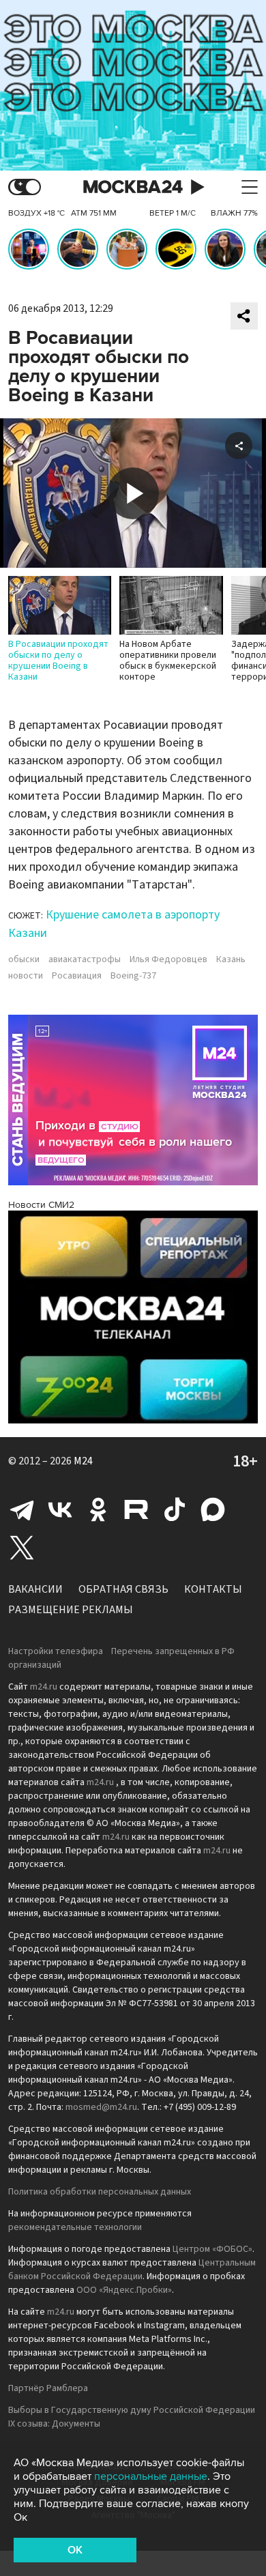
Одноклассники (98, 1509)
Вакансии (35, 1589)
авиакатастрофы (85, 959)
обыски (24, 959)
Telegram (22, 1509)
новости (26, 976)
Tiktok (175, 1509)
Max (213, 1509)
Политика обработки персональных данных (100, 2192)
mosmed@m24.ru (101, 2107)
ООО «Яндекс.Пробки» (124, 2290)
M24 (83, 1461)
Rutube (136, 1509)
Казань (231, 959)
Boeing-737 (133, 976)
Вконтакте (60, 1509)
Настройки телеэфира (56, 1651)
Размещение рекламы (71, 1610)
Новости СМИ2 (41, 1205)
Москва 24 (133, 187)
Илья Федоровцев (168, 959)
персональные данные (151, 2476)
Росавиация (77, 976)
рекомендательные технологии (75, 2227)
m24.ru (44, 1687)
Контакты (213, 1589)
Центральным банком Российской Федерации (132, 2270)
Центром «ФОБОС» (212, 2249)
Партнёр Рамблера (48, 2388)
